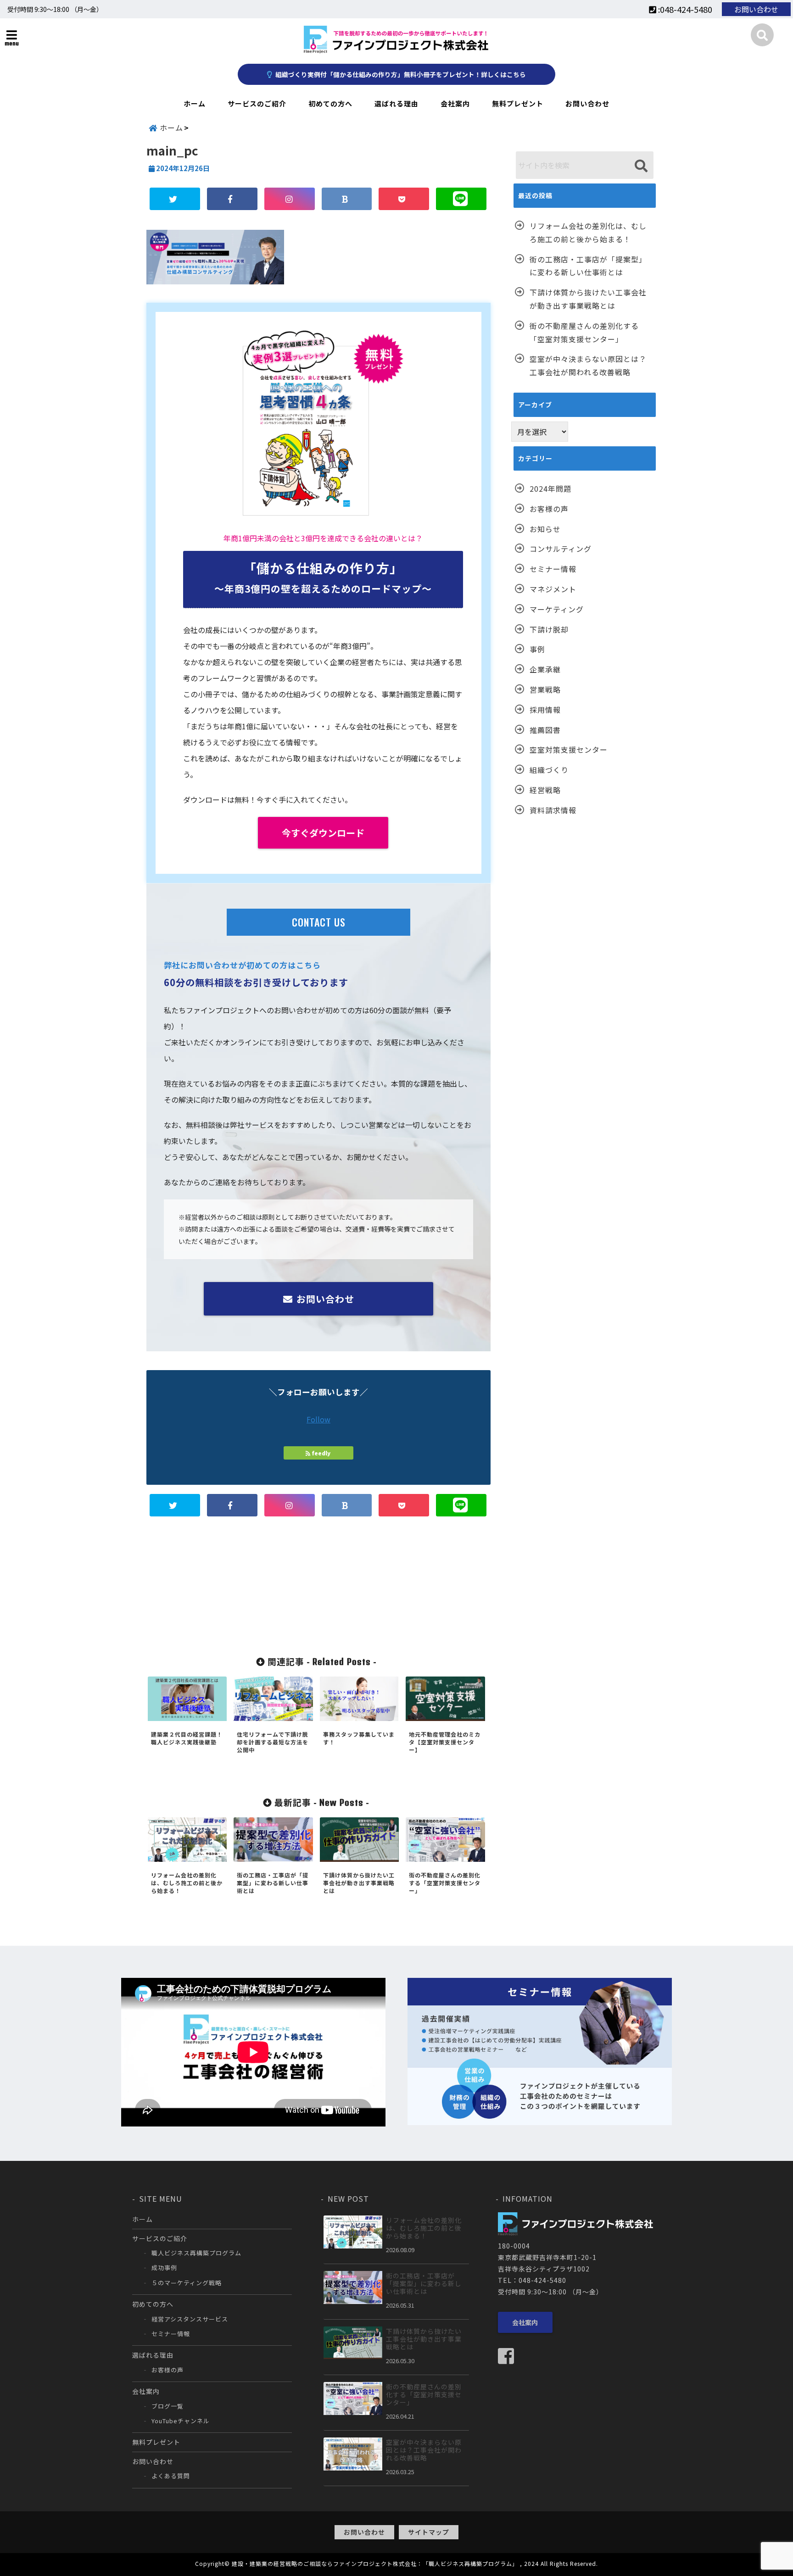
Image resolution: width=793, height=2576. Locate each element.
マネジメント (553, 589)
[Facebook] (510, 2356)
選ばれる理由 (396, 103)
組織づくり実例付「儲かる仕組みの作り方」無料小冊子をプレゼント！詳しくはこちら (400, 74)
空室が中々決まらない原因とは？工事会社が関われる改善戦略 (588, 365)
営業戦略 (545, 689)
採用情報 (545, 710)
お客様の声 (549, 509)
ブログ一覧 (168, 2406)
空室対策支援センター (569, 749)
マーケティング (557, 609)
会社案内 (455, 103)
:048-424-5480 (684, 9)
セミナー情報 (553, 569)
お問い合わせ (756, 9)
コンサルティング (561, 549)
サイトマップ (429, 2532)
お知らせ (545, 529)
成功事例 (164, 2268)
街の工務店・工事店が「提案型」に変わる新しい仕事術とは (588, 266)
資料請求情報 (553, 810)
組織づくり (549, 770)
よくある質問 (171, 2476)
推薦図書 (545, 730)
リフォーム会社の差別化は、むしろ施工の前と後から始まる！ (588, 232)
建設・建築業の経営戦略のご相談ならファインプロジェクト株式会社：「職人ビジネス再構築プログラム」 (375, 2563)
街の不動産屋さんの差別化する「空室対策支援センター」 (584, 332)
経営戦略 (545, 790)
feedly (321, 1453)
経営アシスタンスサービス (190, 2319)
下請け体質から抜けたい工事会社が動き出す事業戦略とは (588, 299)
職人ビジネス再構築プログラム (196, 2253)
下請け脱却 (549, 629)
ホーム (195, 103)
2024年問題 (550, 489)
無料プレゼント (518, 103)
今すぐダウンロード (323, 833)
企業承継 (545, 669)
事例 (537, 649)
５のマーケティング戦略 (187, 2283)
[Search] (641, 166)
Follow (318, 1419)
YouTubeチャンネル (181, 2421)
